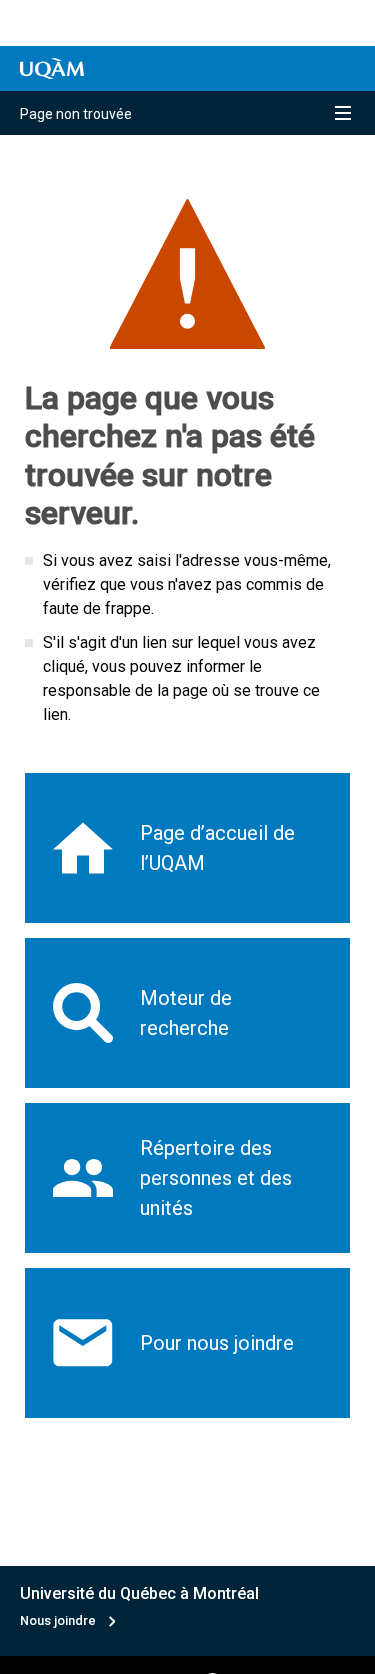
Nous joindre (58, 1620)
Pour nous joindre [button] (217, 1343)
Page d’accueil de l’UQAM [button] (217, 848)
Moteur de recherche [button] (186, 1013)
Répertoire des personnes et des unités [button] (216, 1178)
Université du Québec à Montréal (139, 1593)
